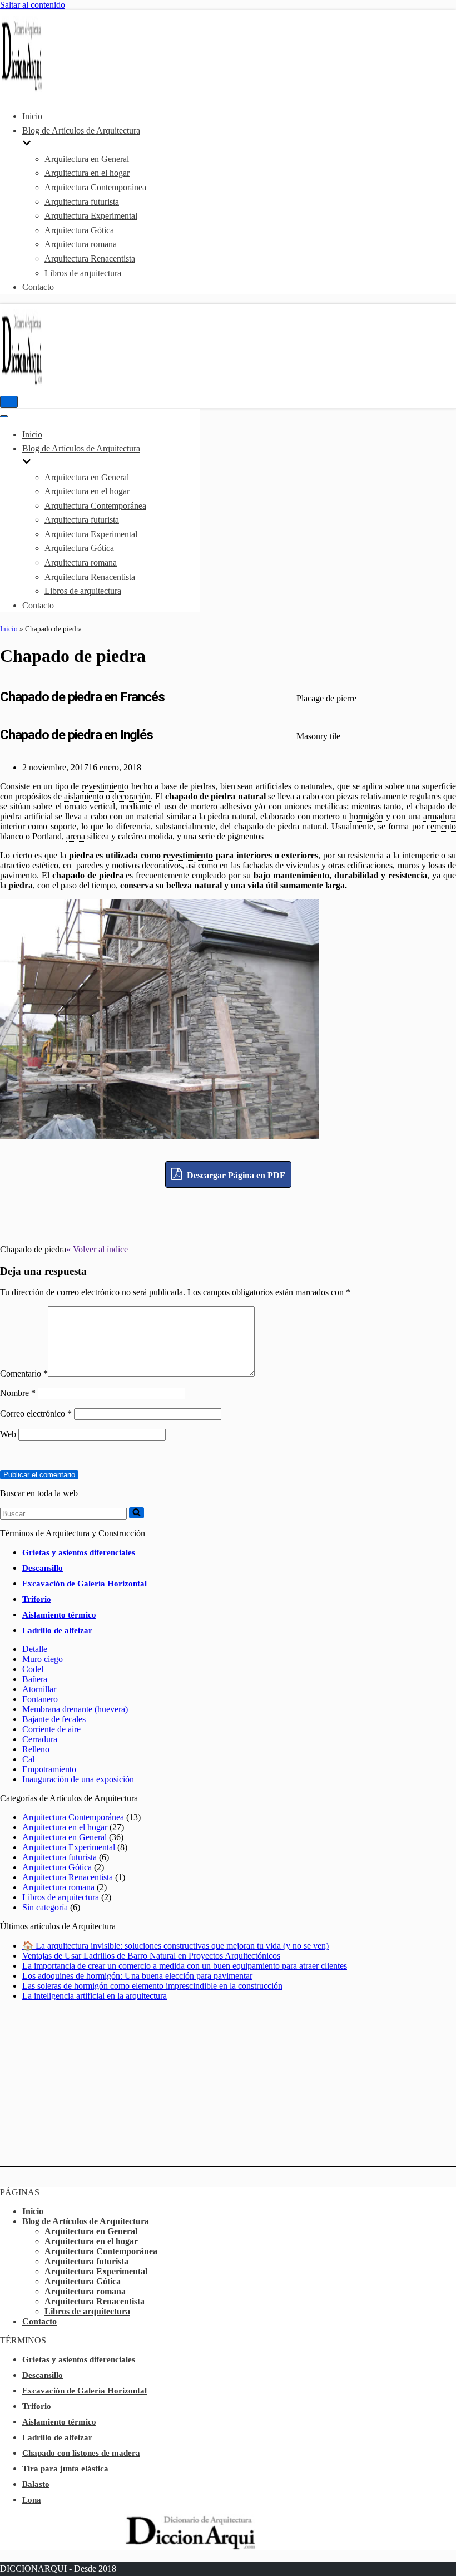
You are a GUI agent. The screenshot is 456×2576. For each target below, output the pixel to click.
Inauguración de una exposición (78, 1779)
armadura (440, 816)
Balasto (36, 2484)
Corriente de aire (51, 1729)
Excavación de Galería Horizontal (85, 1584)
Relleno (36, 1749)
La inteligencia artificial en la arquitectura (95, 1996)
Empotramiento (49, 1769)
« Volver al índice (97, 1249)
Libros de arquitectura (83, 273)
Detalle (35, 1649)
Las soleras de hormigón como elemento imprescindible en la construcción (152, 1986)
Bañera (35, 1679)
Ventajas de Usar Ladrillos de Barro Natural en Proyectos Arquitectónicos (151, 1956)
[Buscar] (137, 1513)
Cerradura (40, 1739)
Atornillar (39, 1689)
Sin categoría (45, 1907)
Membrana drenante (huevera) (75, 1709)
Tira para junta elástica (65, 2469)
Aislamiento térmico (59, 1615)
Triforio (37, 1599)
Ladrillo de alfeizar (57, 1630)
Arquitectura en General (87, 159)
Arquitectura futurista (82, 202)
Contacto (38, 287)
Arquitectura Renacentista (90, 259)
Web (8, 1434)
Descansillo (43, 1568)
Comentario (24, 1373)
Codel (33, 1669)
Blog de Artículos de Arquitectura (86, 2221)
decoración (132, 796)
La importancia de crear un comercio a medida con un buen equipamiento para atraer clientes (185, 1966)
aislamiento (84, 796)
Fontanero (40, 1699)
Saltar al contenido (33, 5)
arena (76, 836)
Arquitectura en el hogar (87, 173)
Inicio (32, 116)
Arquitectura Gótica (79, 230)
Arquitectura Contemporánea (95, 187)
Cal (28, 1759)
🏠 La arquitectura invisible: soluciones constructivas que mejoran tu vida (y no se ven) (175, 1946)
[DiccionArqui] (33, 89)
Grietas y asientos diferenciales (79, 1552)
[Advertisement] (228, 1213)
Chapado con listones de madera (81, 2453)
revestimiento (105, 786)
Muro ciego (43, 1659)
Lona (32, 2500)
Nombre (18, 1393)
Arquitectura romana (81, 244)
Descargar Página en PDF (235, 1175)
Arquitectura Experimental (91, 216)
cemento (441, 826)
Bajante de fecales (54, 1719)
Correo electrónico (36, 1414)
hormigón (366, 816)
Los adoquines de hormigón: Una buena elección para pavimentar (137, 1976)
